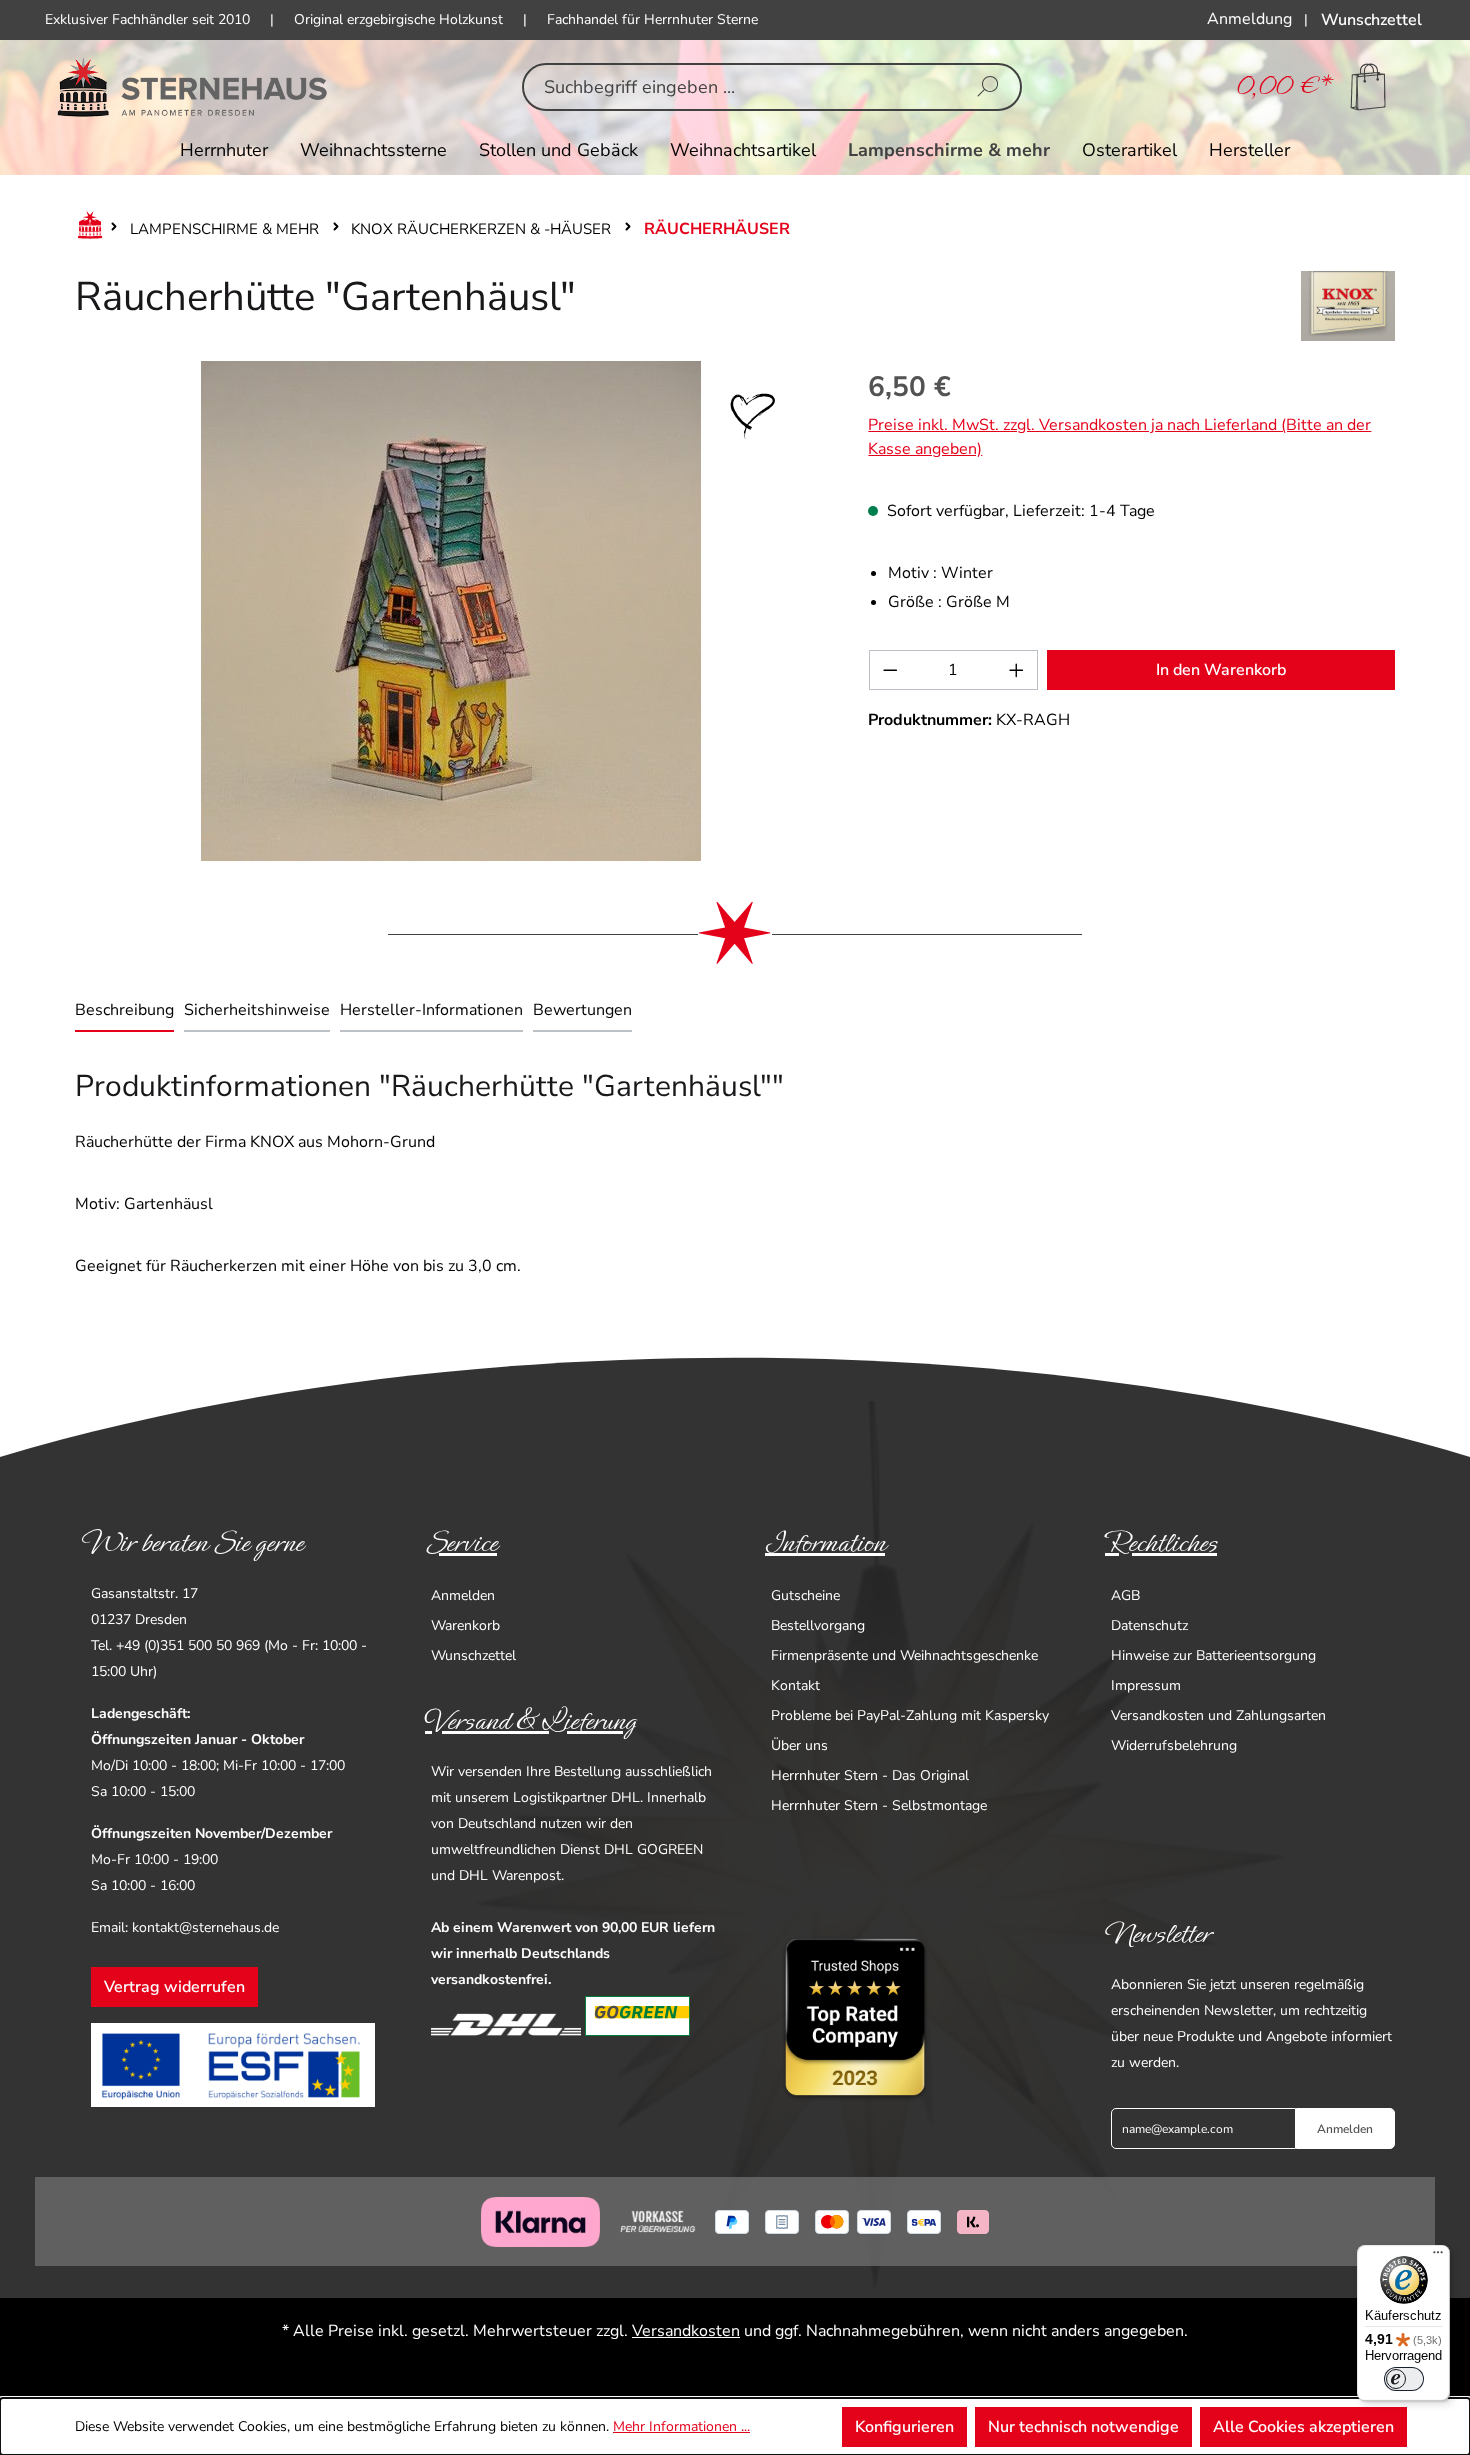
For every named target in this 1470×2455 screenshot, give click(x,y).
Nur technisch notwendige (1083, 2427)
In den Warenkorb (1221, 670)
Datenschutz (1149, 1625)
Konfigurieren (904, 2427)
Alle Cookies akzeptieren (1303, 2427)
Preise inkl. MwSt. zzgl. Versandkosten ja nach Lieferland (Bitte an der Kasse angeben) (1119, 437)
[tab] (124, 1012)
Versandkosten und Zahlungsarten (1218, 1715)
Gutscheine (805, 1595)
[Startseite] (86, 229)
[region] (451, 611)
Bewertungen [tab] (582, 1010)
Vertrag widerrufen (174, 1987)
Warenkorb (465, 1625)
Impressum (1146, 1685)
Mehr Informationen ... (681, 2426)
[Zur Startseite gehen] (192, 87)
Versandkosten (686, 2331)
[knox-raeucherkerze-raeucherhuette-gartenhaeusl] (451, 611)
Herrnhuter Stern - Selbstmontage (879, 1805)
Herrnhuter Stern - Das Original (870, 1775)
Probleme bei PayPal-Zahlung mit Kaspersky (910, 1715)
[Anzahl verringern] (890, 670)
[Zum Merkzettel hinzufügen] (753, 416)
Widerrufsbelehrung (1174, 1745)
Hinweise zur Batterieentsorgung (1213, 1655)
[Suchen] (988, 87)
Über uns (799, 1745)
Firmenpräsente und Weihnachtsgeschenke (904, 1655)
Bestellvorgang (818, 1625)
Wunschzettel (473, 1655)
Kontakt (795, 1685)
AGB (1125, 1595)
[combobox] (740, 87)
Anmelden (463, 1595)
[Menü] (1438, 2257)
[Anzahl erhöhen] (1017, 670)
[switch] (1404, 2379)
